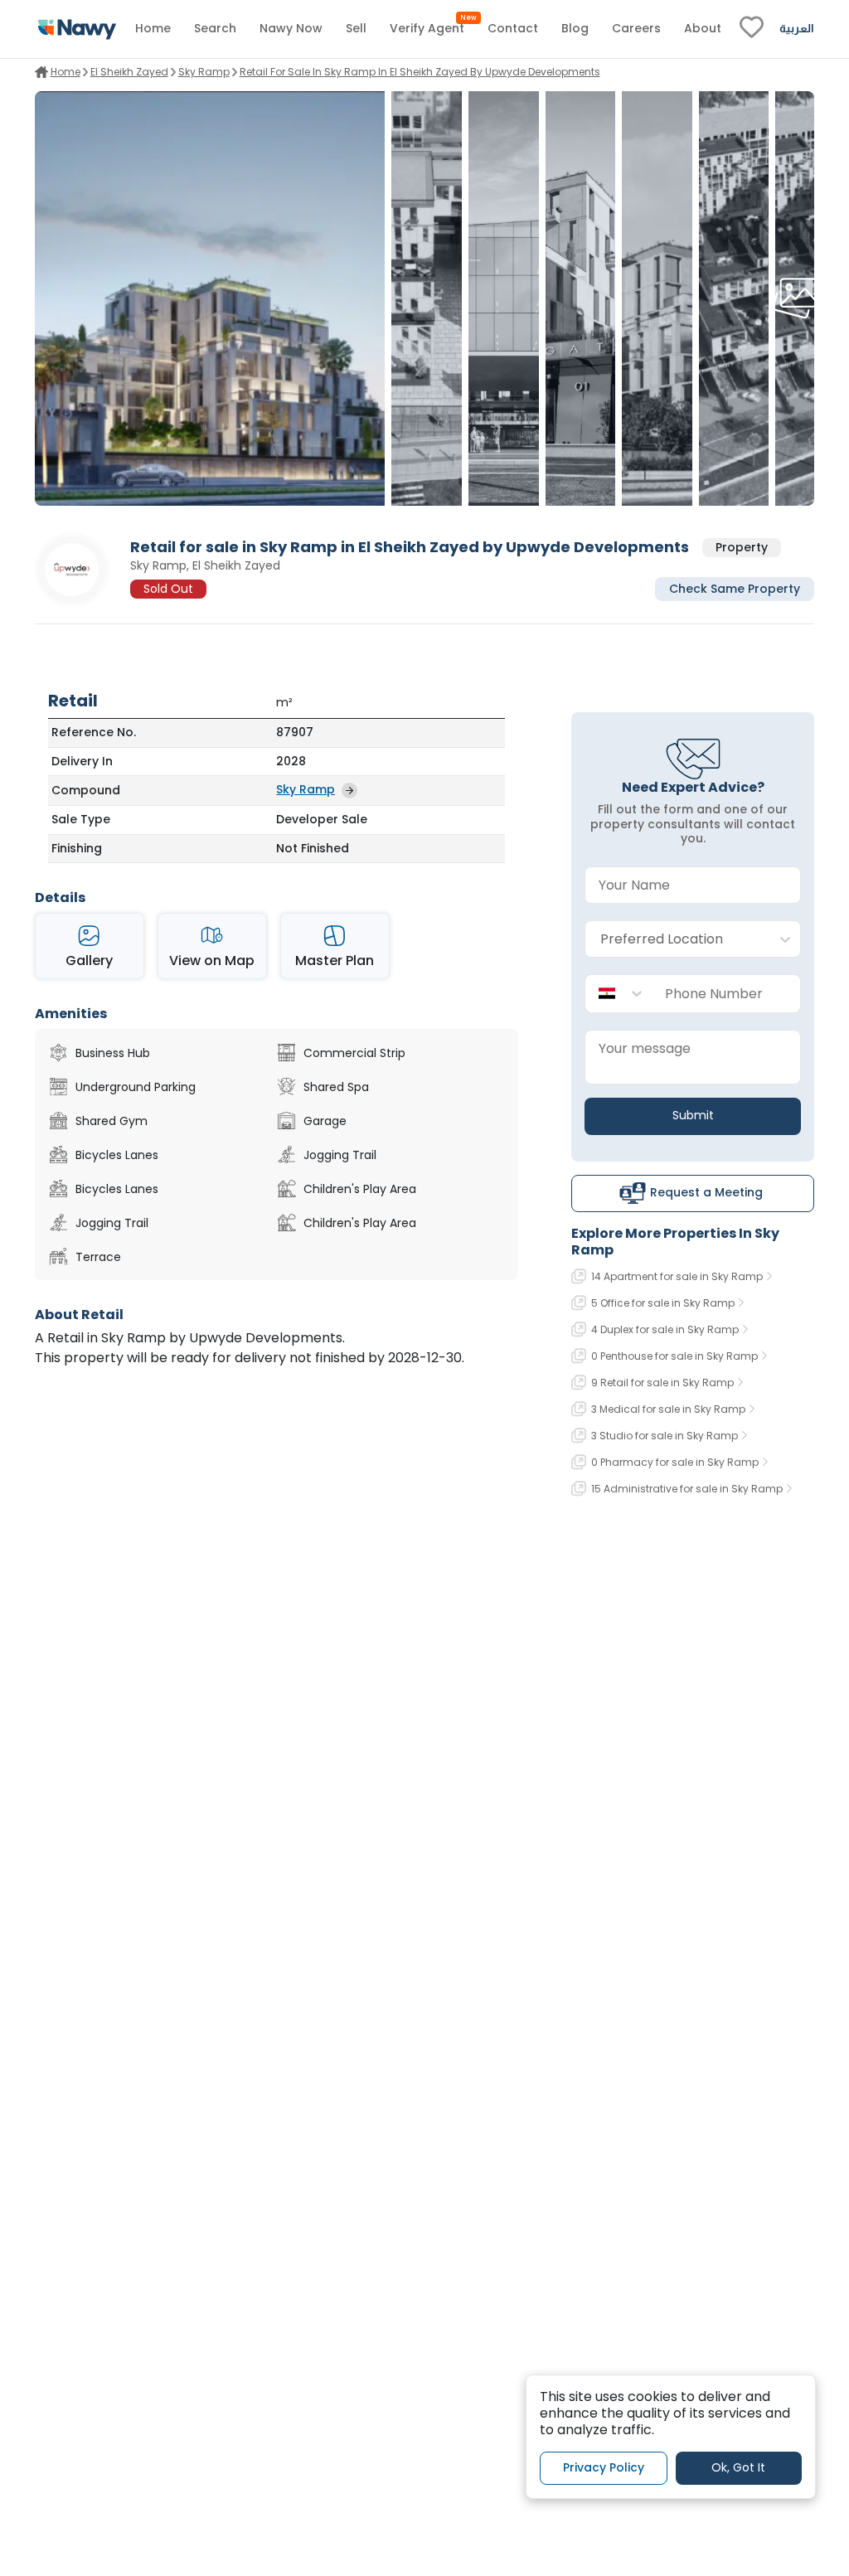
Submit (693, 1115)
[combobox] (676, 940)
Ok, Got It (738, 2467)
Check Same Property (735, 589)
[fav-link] (752, 29)
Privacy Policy (604, 2467)
